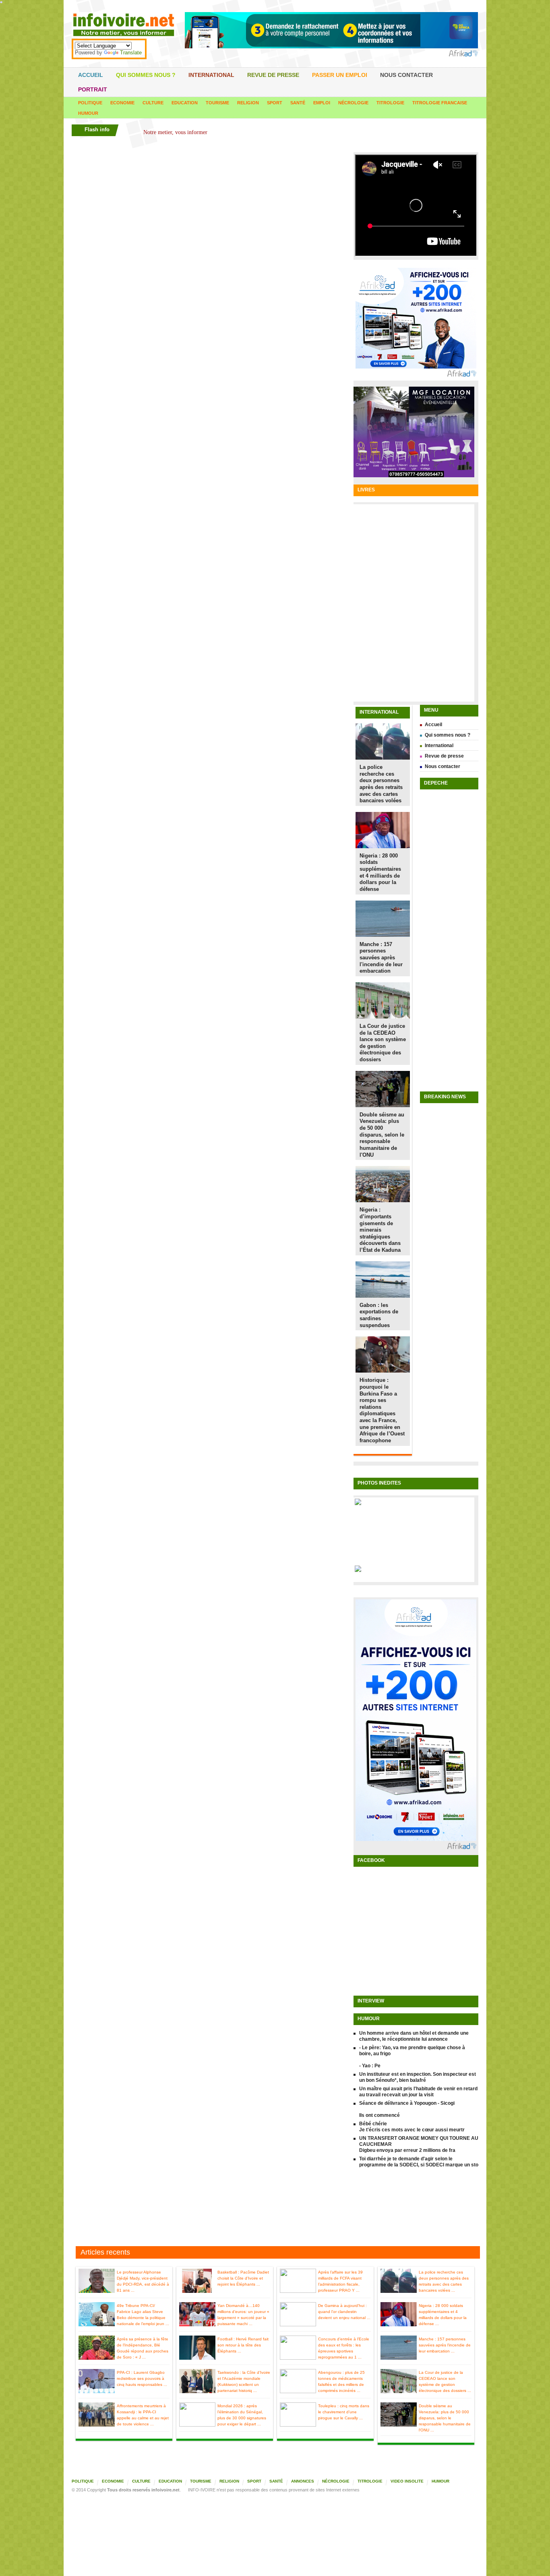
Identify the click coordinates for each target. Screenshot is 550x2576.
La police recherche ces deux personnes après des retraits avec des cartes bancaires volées (381, 784)
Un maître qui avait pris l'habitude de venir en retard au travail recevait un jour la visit (418, 2092)
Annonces (303, 2481)
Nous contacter (406, 75)
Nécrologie (353, 103)
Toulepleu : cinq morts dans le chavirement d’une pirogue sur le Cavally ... (344, 2412)
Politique (90, 103)
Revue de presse (273, 75)
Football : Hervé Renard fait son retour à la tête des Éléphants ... (243, 2345)
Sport (275, 103)
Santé (298, 103)
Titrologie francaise (440, 103)
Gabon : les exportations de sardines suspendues (379, 1315)
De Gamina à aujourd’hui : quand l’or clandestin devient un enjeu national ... (344, 2312)
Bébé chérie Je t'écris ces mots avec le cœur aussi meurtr (412, 2127)
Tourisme (217, 103)
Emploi (322, 103)
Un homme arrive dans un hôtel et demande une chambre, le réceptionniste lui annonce (414, 2036)
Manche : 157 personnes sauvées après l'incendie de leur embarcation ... (445, 2345)
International (211, 75)
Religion (248, 103)
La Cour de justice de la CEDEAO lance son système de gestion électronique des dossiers (383, 1043)
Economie (122, 103)
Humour (88, 113)
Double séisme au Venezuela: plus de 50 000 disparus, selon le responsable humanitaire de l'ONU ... (445, 2418)
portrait (93, 89)
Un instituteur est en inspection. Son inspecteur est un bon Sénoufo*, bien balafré (418, 2077)
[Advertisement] (275, 2208)
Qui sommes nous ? (146, 75)
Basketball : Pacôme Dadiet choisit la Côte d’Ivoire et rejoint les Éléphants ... (243, 2278)
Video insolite (407, 2481)
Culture (153, 103)
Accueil (91, 75)
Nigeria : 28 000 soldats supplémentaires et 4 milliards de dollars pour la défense (380, 872)
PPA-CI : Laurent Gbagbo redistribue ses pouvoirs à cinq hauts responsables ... (142, 2378)
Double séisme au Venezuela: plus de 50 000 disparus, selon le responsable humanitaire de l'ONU (382, 1135)
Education (185, 103)
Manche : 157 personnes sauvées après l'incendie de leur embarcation (381, 958)
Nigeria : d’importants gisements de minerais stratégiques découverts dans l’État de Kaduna (380, 1230)
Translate (131, 53)
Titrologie (390, 103)
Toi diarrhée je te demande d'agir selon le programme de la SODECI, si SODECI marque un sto (419, 2162)
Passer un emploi (340, 75)
